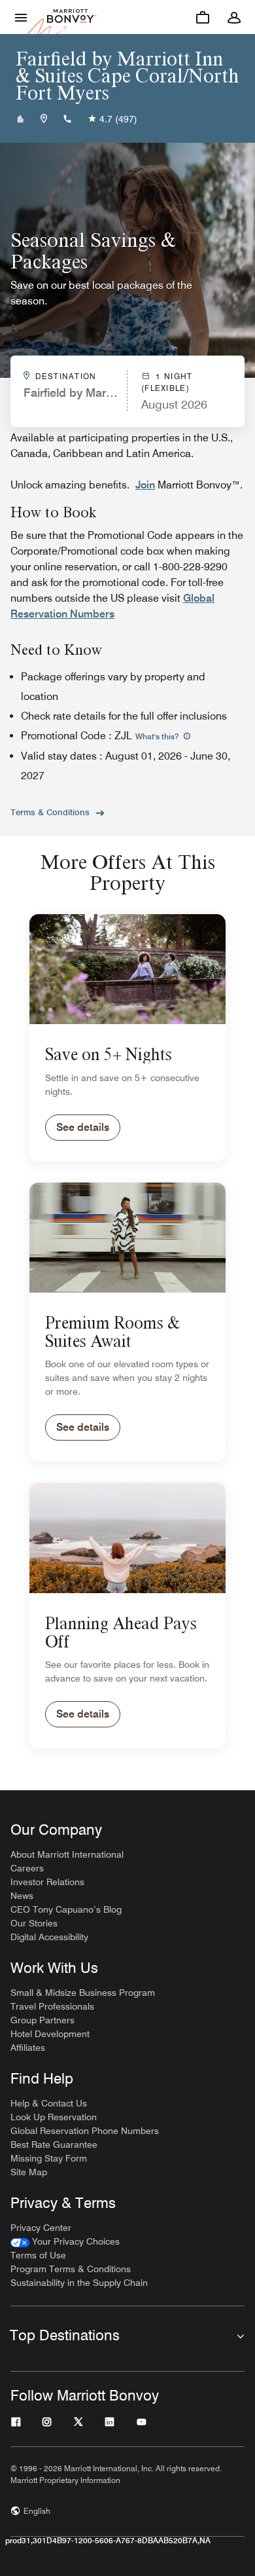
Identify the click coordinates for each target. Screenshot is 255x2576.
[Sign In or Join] (234, 17)
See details (83, 1127)
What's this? (158, 736)
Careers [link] (27, 1868)
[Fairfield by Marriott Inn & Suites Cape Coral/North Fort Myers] (20, 119)
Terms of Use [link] (38, 2255)
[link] (65, 2242)
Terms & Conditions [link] (50, 812)
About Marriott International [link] (67, 1854)
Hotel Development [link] (50, 2034)
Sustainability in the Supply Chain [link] (79, 2283)
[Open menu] (21, 17)
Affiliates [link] (28, 2048)
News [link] (22, 1896)
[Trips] (203, 17)
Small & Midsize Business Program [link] (83, 1993)
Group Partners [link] (42, 2020)
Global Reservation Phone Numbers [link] (85, 2131)
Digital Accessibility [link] (49, 1937)
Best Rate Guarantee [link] (54, 2144)
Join (145, 485)
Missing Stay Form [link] (49, 2158)
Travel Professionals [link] (52, 2006)
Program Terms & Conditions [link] (71, 2269)
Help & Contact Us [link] (49, 2103)
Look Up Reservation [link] (54, 2117)
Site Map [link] (29, 2172)
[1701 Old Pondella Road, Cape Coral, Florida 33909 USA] (44, 119)
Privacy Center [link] (41, 2228)
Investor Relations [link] (47, 1882)
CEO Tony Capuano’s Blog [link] (66, 1909)
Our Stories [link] (34, 1923)
